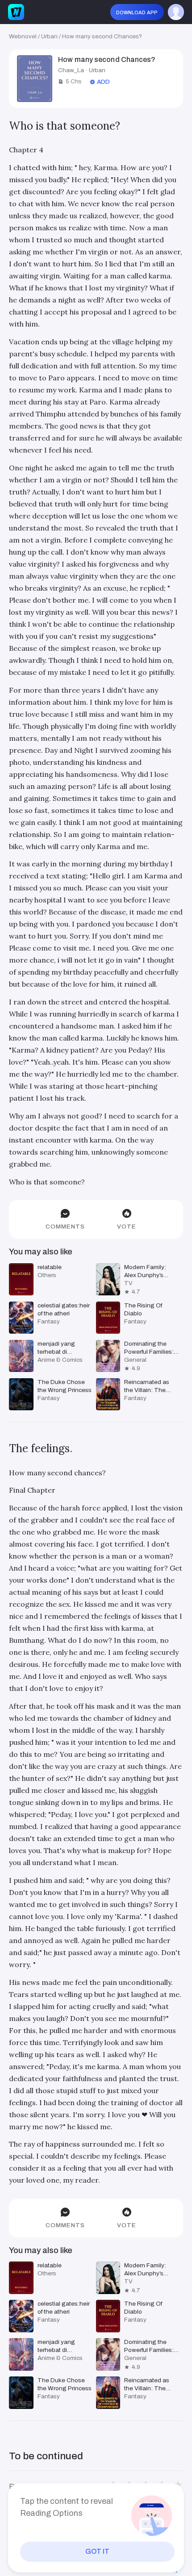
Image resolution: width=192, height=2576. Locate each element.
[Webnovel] (16, 12)
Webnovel (23, 36)
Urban (49, 36)
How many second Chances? (102, 36)
